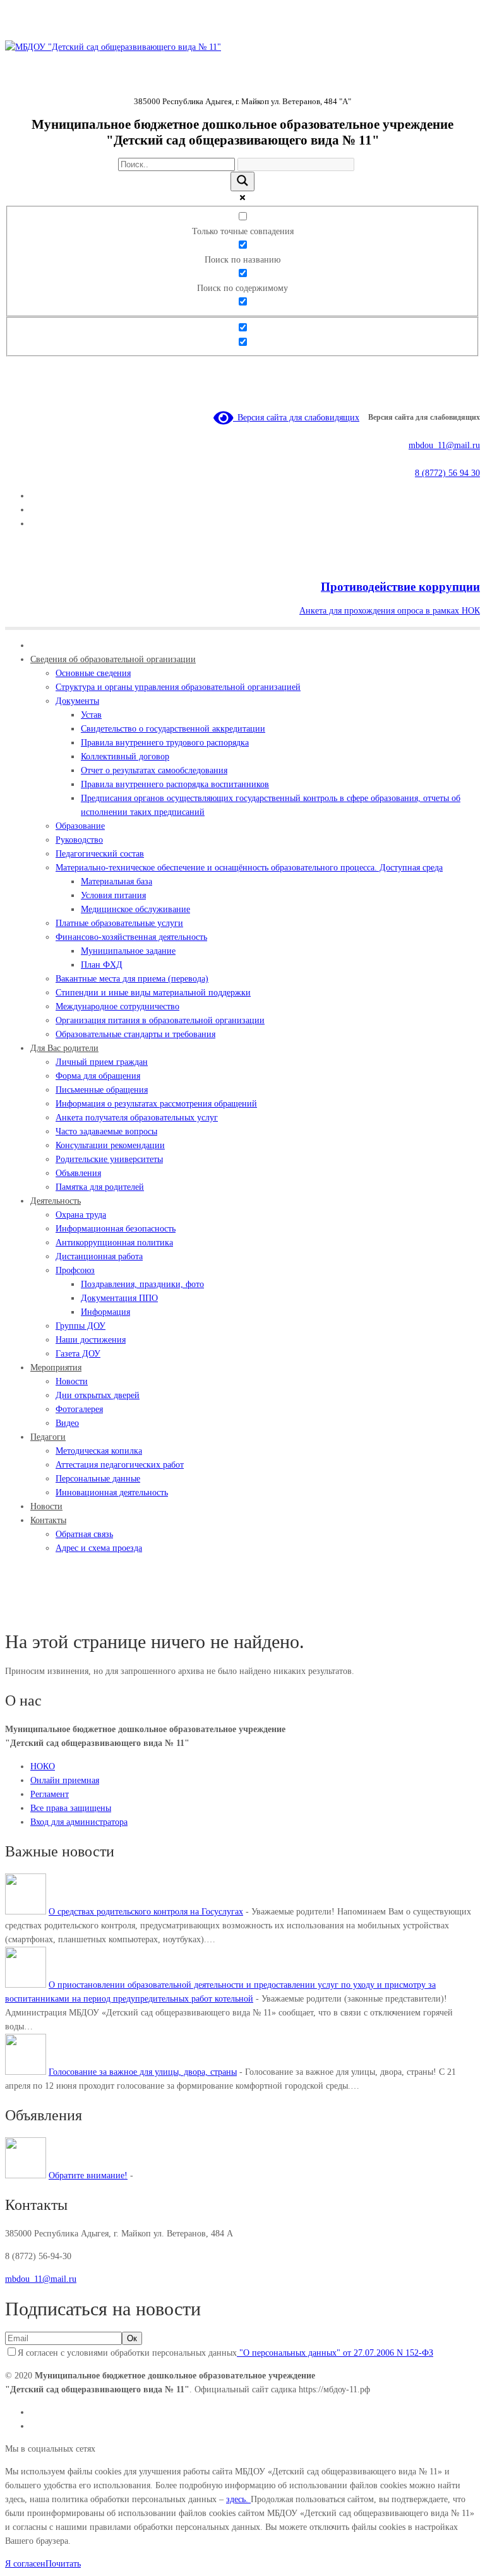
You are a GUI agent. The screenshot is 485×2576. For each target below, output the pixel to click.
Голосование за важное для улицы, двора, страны (143, 2072)
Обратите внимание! (88, 2175)
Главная (20, 1612)
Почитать (63, 2564)
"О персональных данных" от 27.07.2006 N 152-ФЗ (335, 2353)
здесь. (238, 2499)
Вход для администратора (79, 1822)
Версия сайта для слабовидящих (296, 418)
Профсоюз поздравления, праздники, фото (117, 1612)
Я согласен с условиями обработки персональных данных (225, 2353)
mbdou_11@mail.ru (444, 445)
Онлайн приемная (65, 1780)
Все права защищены (71, 1808)
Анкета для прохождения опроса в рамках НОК (390, 611)
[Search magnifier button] (242, 181)
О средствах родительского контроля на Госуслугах (146, 1912)
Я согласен (25, 2564)
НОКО (43, 1766)
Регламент (50, 1794)
